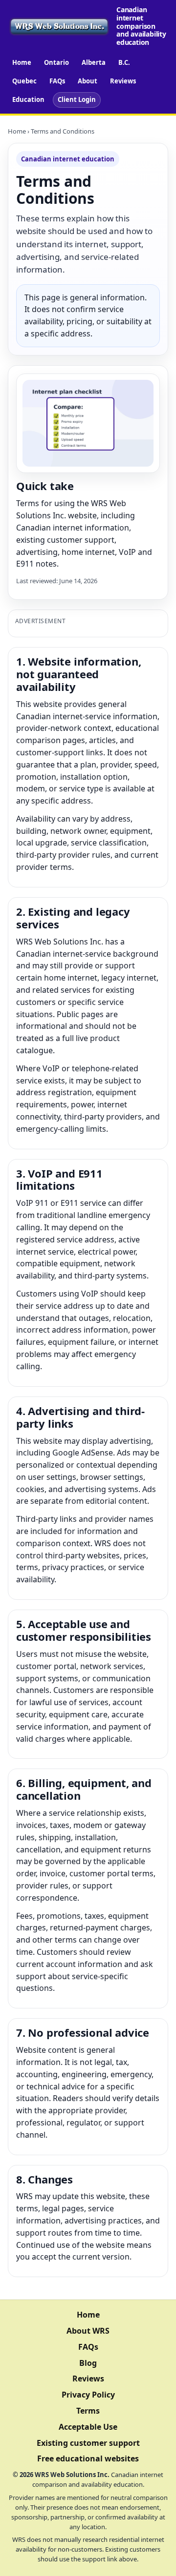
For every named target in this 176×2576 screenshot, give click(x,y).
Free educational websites (88, 2458)
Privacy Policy (88, 2395)
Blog (88, 2363)
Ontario (56, 62)
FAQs (57, 81)
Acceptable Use (88, 2427)
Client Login (77, 99)
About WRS (88, 2331)
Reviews (123, 81)
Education (28, 99)
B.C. (124, 62)
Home (22, 62)
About (88, 81)
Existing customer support (88, 2443)
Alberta (94, 62)
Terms (88, 2411)
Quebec (24, 81)
